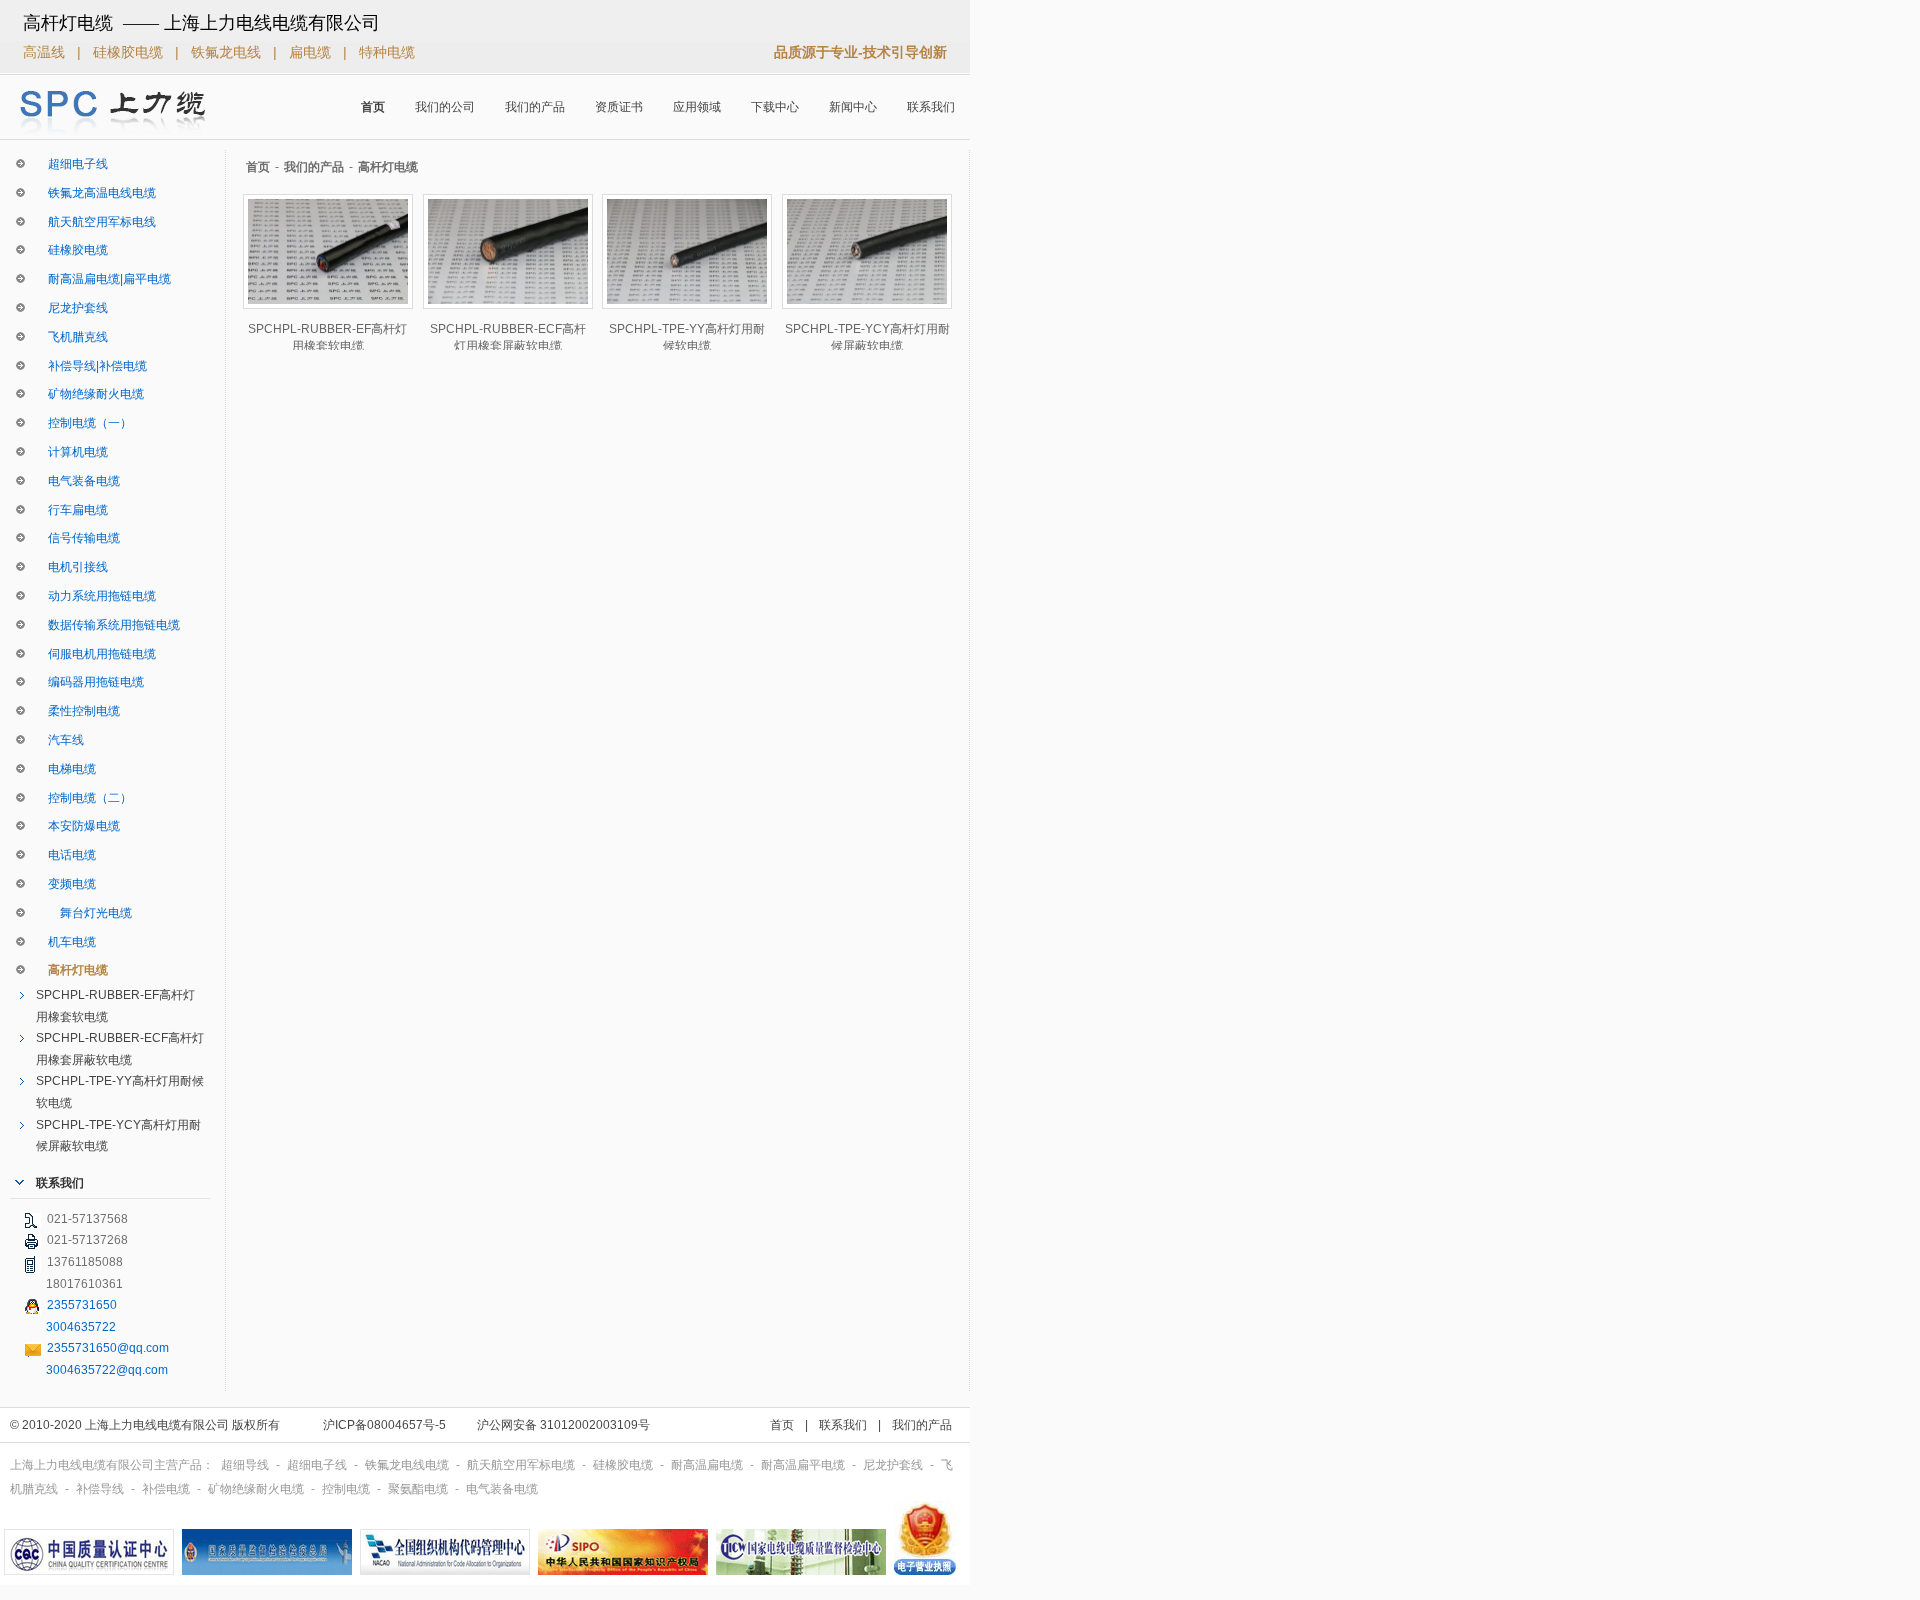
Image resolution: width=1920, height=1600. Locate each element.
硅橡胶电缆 (130, 52)
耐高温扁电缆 (708, 1465)
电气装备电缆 (78, 481)
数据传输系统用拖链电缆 (108, 625)
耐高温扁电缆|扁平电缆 (103, 279)
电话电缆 (66, 855)
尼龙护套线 (72, 308)
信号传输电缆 (78, 538)
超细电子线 (72, 164)
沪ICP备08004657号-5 (384, 1425)
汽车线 (60, 740)
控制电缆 (347, 1489)
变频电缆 (66, 884)
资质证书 (619, 107)
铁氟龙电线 (228, 52)
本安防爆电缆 (78, 826)
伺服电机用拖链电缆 (96, 654)
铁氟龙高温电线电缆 (96, 193)
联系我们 (931, 107)
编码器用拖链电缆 (90, 682)
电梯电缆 (66, 769)
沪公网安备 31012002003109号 (563, 1425)
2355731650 (82, 1305)
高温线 (46, 52)
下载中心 (775, 107)
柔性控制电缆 (78, 711)
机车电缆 (66, 942)
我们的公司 (445, 107)
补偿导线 (101, 1489)
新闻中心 (853, 107)
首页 (373, 107)
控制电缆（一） (84, 423)
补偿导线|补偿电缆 (91, 366)
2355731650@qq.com (108, 1348)
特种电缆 (387, 52)
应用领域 (697, 107)
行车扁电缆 (72, 510)
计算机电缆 (72, 452)
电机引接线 (72, 567)
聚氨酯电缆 (419, 1489)
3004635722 (81, 1327)
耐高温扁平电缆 (804, 1465)
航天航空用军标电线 (96, 222)
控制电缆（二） (84, 798)
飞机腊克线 (72, 337)
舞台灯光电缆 (84, 913)
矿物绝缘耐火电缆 (90, 394)
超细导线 (246, 1465)
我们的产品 (535, 107)
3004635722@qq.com (107, 1370)
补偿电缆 (167, 1489)
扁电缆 (312, 52)
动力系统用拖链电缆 (96, 596)
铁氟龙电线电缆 (408, 1465)
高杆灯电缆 (72, 970)
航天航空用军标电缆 (522, 1465)
